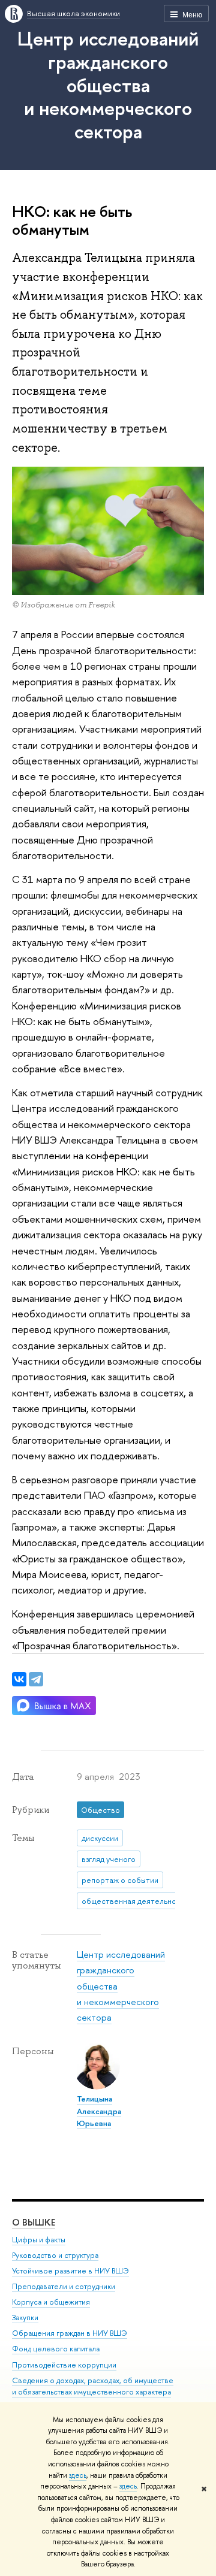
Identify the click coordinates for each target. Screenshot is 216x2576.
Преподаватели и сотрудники (64, 2286)
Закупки (25, 2318)
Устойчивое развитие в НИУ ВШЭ (70, 2271)
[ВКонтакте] (19, 1679)
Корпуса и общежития (51, 2302)
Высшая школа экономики (73, 13)
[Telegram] (36, 1679)
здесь (78, 2475)
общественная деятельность (135, 1901)
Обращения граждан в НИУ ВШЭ (70, 2333)
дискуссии (100, 1838)
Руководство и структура (55, 2255)
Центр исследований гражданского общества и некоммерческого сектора (108, 85)
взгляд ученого (109, 1859)
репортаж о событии (120, 1880)
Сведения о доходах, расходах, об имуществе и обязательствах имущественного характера (93, 2386)
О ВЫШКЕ (34, 2222)
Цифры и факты (39, 2240)
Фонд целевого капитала (56, 2349)
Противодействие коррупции (64, 2365)
